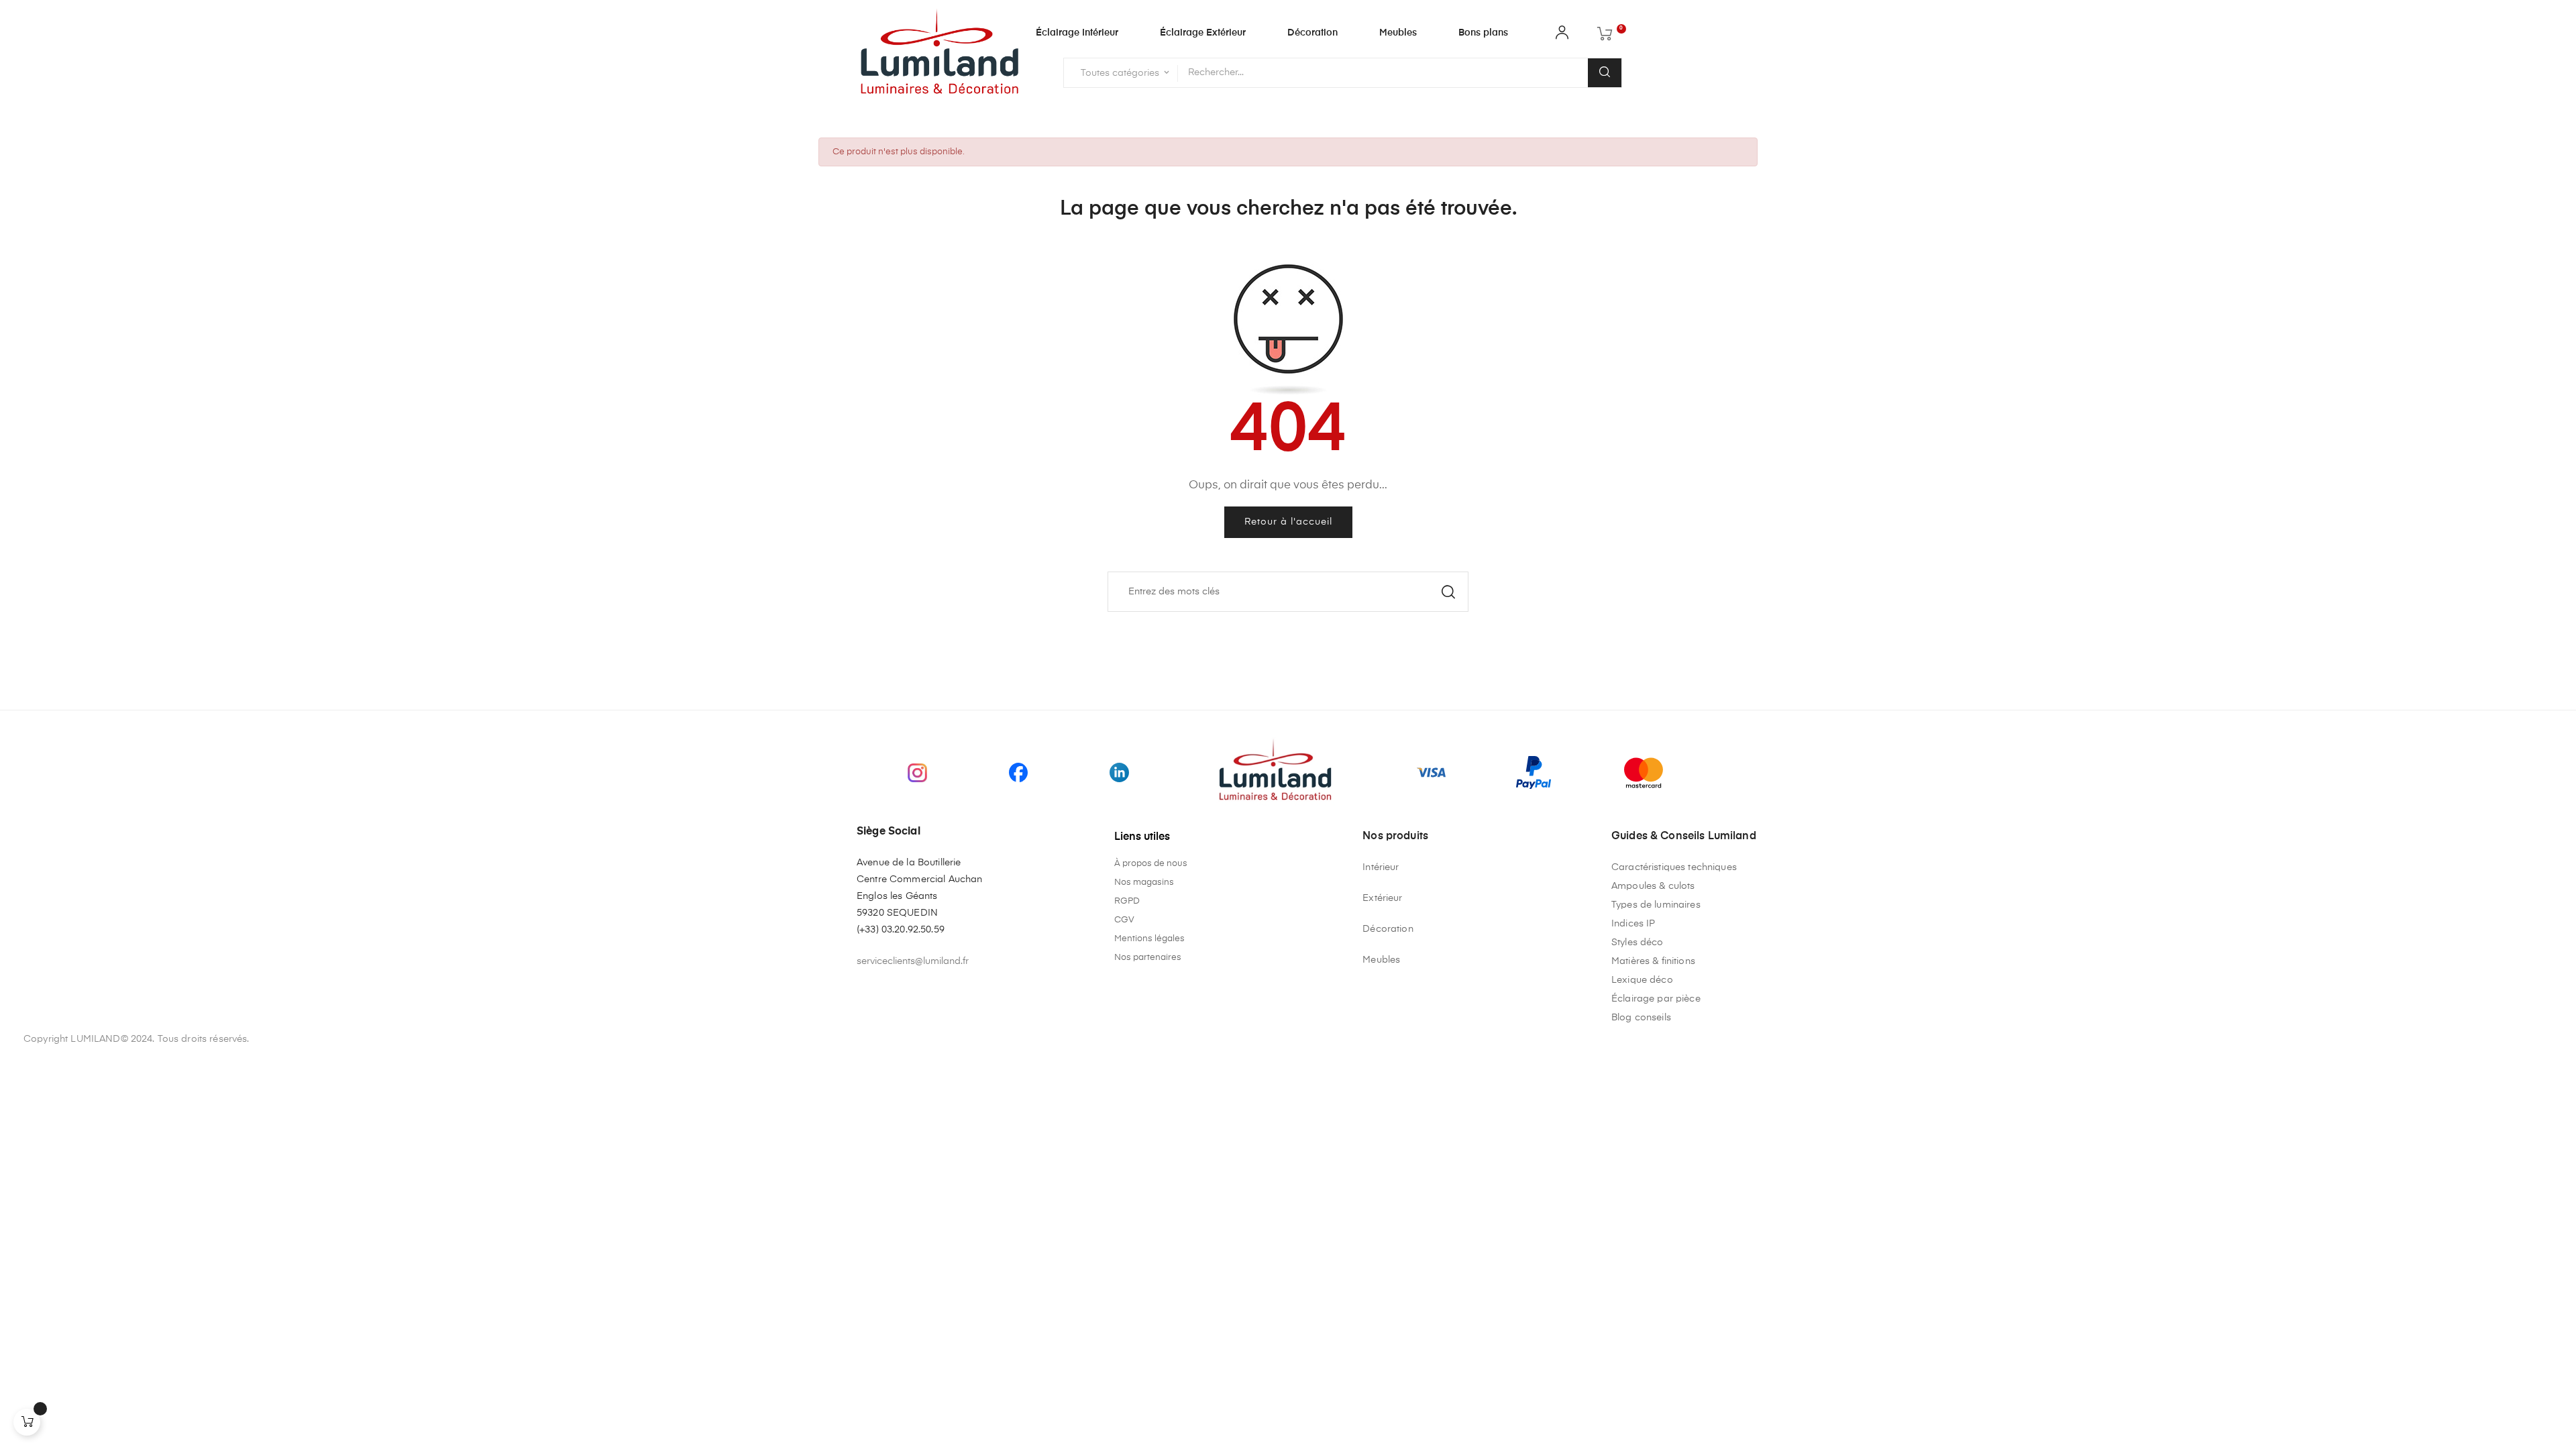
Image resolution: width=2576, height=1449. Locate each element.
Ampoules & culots (1653, 886)
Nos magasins (1144, 882)
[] (27, 1422)
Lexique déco (1642, 980)
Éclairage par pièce (1656, 999)
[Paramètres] (1562, 36)
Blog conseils (1641, 1018)
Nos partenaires (1148, 958)
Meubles (1381, 960)
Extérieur (1382, 898)
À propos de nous (1151, 864)
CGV (1124, 920)
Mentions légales (1149, 939)
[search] (1605, 73)
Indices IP (1633, 924)
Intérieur (1381, 867)
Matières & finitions (1653, 961)
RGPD (1127, 901)
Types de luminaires (1656, 905)
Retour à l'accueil (1288, 522)
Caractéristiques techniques (1674, 867)
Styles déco (1638, 943)
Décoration (1388, 929)
